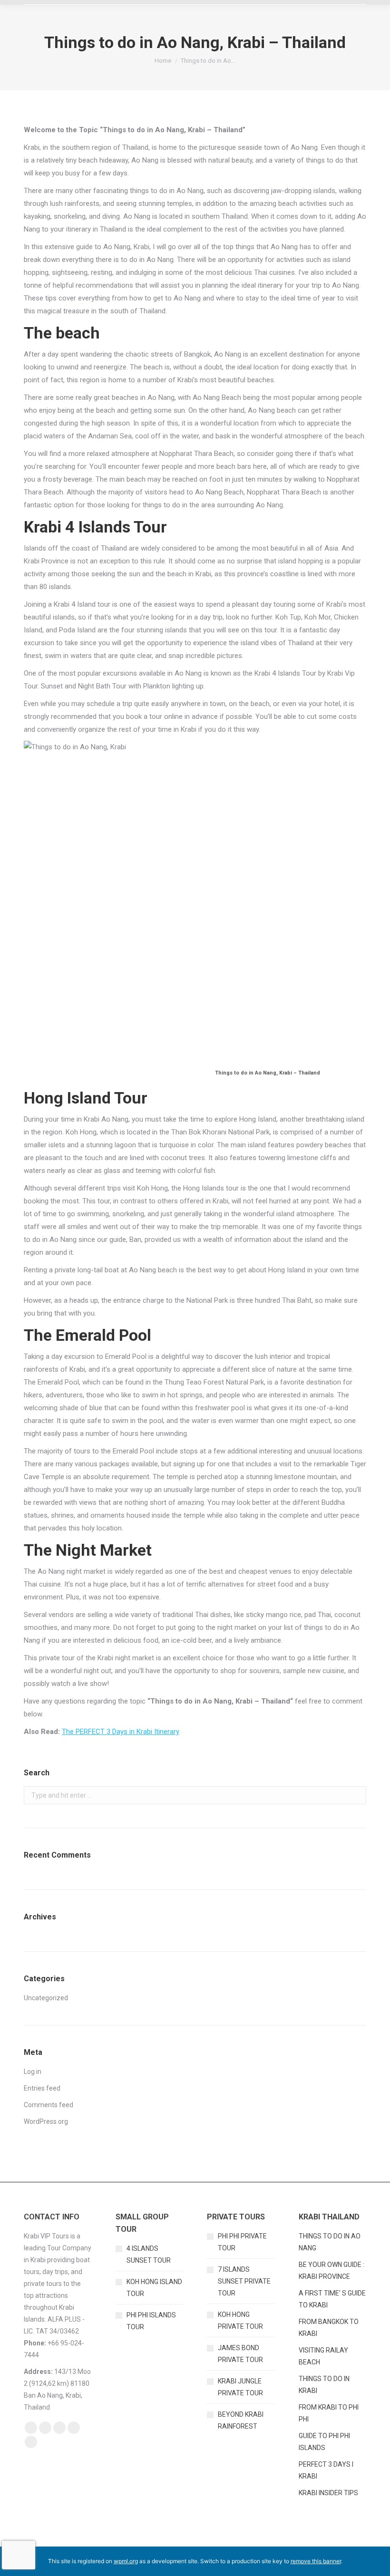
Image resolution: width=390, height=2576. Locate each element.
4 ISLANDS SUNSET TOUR (149, 2254)
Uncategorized (46, 1998)
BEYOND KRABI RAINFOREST (241, 2420)
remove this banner (316, 2561)
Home (163, 61)
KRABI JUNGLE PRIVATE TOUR (240, 2387)
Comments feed (49, 2105)
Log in (33, 2072)
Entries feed (42, 2088)
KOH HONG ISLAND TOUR (154, 2288)
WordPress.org (46, 2121)
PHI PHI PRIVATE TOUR (242, 2242)
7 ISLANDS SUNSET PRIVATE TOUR (244, 2281)
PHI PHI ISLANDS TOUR (151, 2321)
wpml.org (126, 2561)
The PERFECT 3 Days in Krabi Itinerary (121, 1732)
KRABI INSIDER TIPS (328, 2493)
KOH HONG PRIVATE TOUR (240, 2320)
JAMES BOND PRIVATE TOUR (240, 2354)
